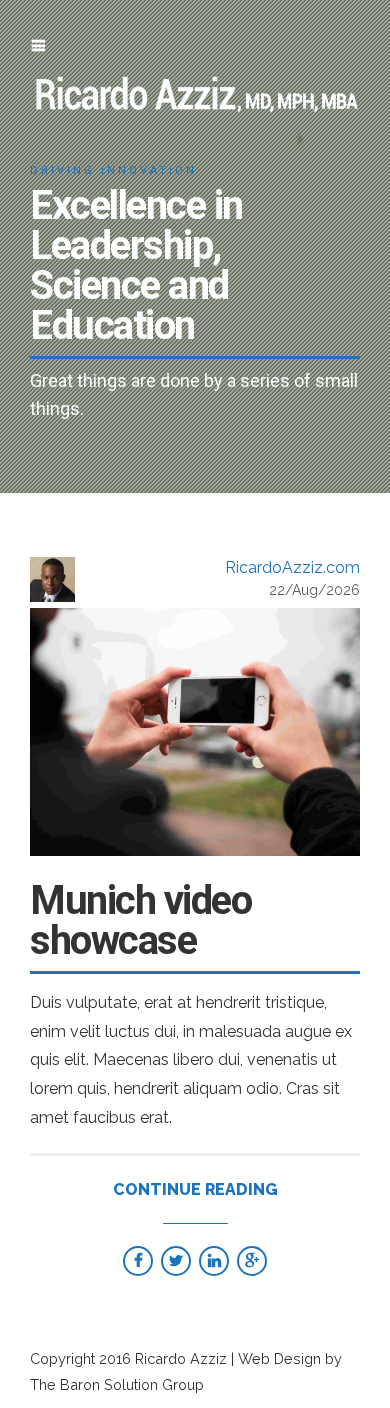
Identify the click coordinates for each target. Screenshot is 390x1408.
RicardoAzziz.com (292, 567)
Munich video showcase (140, 920)
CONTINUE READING (195, 1189)
